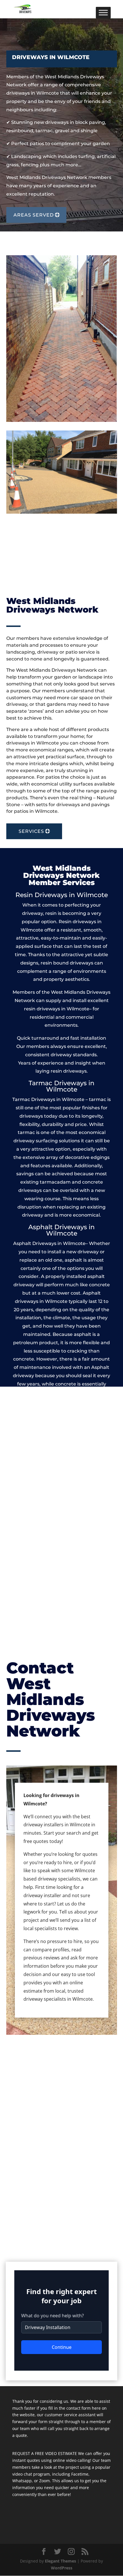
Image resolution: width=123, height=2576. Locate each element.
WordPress (62, 2568)
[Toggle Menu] (103, 12)
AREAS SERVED (34, 215)
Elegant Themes (60, 2561)
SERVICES (31, 831)
